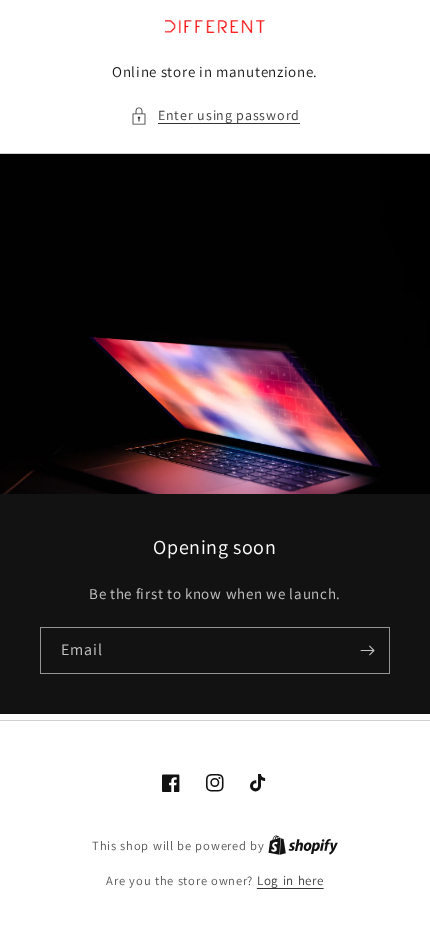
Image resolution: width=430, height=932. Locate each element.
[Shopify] (303, 845)
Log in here (290, 880)
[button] (215, 115)
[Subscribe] (367, 650)
